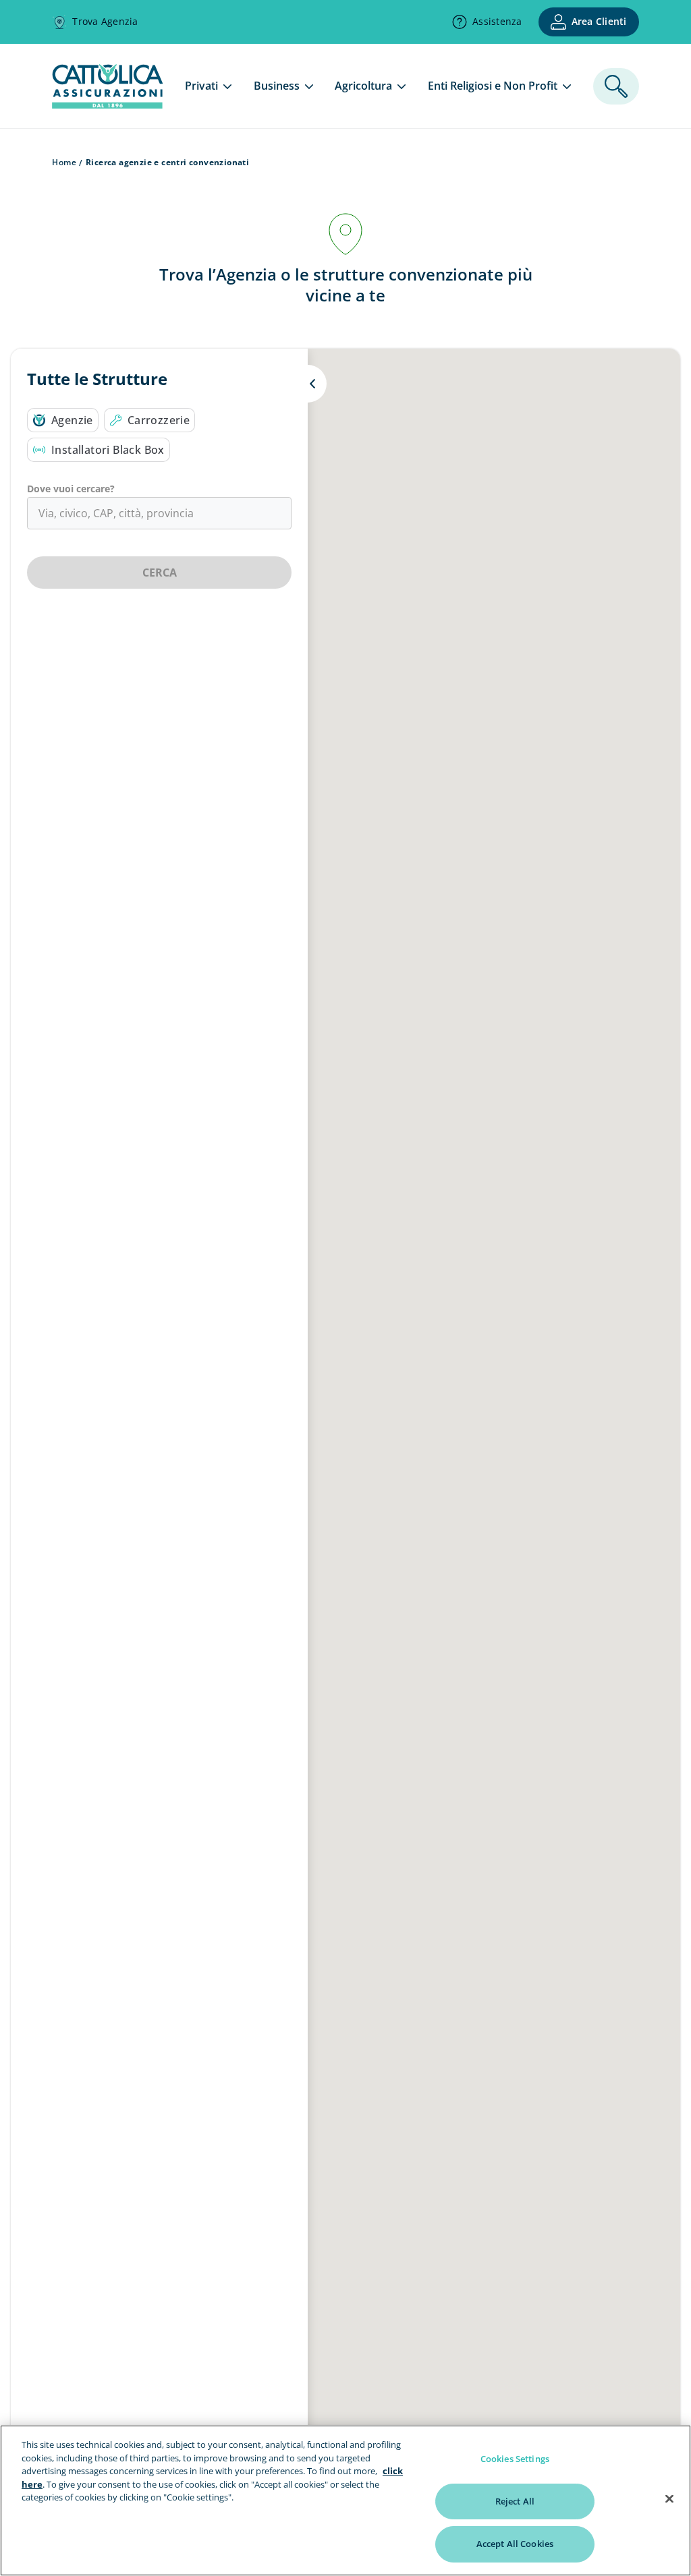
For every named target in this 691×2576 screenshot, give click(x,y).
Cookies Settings (515, 2459)
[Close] (669, 2499)
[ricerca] (616, 86)
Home (64, 162)
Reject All (515, 2501)
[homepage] (107, 105)
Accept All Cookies (515, 2544)
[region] (345, 2500)
